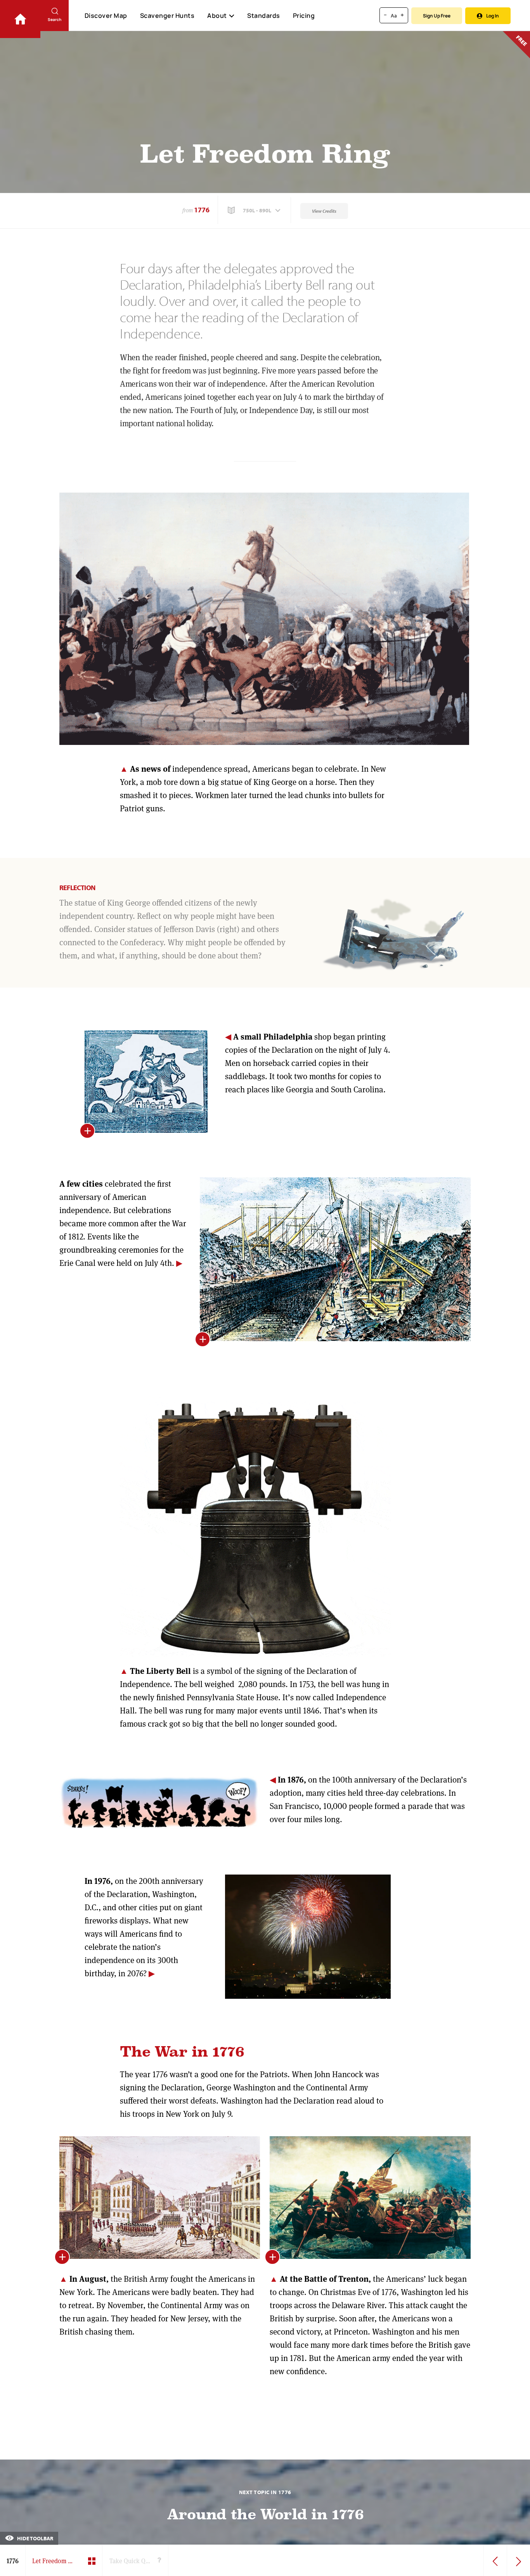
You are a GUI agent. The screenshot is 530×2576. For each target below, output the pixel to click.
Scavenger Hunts (167, 16)
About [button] (217, 16)
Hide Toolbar (35, 2538)
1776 (202, 210)
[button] (255, 210)
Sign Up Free (437, 16)
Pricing (304, 16)
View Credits (324, 211)
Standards (264, 16)
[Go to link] (20, 19)
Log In (493, 16)
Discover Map (106, 16)
